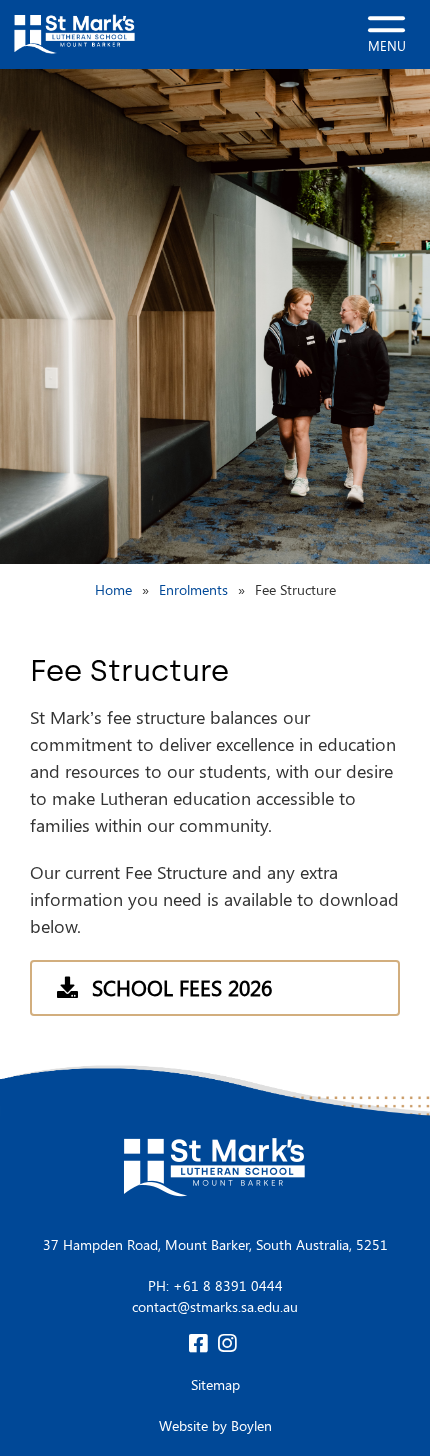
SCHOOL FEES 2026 (182, 987)
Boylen (251, 1425)
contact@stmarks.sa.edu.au (215, 1306)
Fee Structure (295, 589)
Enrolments (193, 589)
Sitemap (215, 1384)
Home (113, 589)
